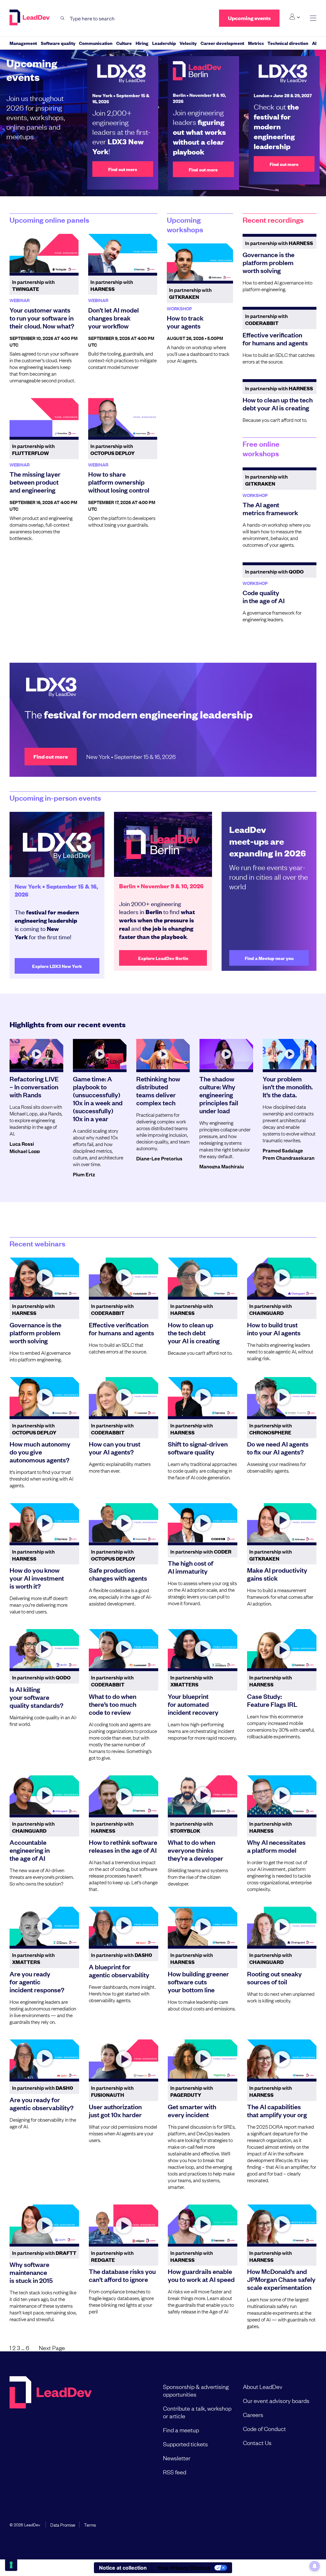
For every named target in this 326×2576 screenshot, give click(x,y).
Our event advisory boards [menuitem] (276, 2400)
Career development (222, 43)
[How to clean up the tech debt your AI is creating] (203, 1277)
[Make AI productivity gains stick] (282, 1523)
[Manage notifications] (315, 2566)
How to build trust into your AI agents (274, 1328)
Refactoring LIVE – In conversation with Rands (34, 1086)
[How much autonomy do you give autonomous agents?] (44, 1397)
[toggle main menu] (313, 18)
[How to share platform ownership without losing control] (123, 417)
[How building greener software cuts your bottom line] (203, 1926)
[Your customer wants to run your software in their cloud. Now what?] (44, 253)
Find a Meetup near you (269, 958)
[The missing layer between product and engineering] (44, 417)
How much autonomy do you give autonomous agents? (40, 1452)
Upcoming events (249, 18)
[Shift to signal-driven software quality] (203, 1397)
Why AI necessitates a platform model (276, 1846)
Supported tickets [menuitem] (185, 2444)
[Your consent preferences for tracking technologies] (11, 2565)
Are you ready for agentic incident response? (37, 1981)
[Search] (63, 18)
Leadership (164, 43)
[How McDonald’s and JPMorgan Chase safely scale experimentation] (282, 2224)
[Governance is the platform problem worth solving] (44, 1277)
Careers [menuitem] (253, 2414)
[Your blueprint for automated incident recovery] (203, 1649)
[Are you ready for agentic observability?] (44, 2059)
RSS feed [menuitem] (175, 2472)
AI (314, 43)
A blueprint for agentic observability (119, 1970)
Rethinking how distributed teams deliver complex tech (158, 1090)
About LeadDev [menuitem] (263, 2386)
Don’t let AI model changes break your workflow (113, 318)
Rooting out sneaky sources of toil (274, 1977)
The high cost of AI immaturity (191, 1567)
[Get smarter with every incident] (203, 2059)
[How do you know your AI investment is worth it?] (44, 1523)
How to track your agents (185, 322)
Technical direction (288, 43)
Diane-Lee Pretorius (159, 1158)
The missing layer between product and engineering (35, 482)
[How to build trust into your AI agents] (282, 1277)
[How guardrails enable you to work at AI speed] (203, 2224)
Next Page (52, 2348)
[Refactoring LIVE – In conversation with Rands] (36, 1054)
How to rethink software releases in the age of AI (123, 1846)
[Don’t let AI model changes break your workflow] (123, 253)
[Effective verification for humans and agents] (124, 1277)
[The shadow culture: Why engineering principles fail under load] (226, 1054)
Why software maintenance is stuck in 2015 (31, 2272)
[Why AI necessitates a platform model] (282, 1795)
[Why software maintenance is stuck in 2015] (44, 2224)
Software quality (58, 43)
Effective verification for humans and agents (275, 339)
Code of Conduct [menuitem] (264, 2428)
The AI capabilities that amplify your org (277, 2110)
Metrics (256, 43)
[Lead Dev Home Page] (51, 2429)
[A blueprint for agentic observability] (124, 1926)
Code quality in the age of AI (264, 596)
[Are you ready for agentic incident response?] (44, 1926)
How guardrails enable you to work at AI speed (201, 2275)
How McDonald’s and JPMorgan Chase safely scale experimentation (281, 2279)
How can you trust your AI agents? (115, 1448)
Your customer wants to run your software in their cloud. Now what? (42, 318)
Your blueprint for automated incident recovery (193, 1704)
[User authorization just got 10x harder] (124, 2059)
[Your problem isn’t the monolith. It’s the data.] (290, 1054)
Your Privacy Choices (184, 2568)
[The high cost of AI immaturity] (203, 1523)
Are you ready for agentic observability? (42, 2103)
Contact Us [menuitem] (257, 2443)
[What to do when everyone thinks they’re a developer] (203, 1795)
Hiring (142, 43)
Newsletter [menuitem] (177, 2458)
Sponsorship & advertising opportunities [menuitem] (196, 2390)
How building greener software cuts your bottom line (198, 1981)
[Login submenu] (295, 17)
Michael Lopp (25, 1151)
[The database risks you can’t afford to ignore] (124, 2224)
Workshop (179, 308)
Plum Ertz (84, 1174)
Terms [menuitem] (90, 2524)
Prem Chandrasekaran (289, 1158)
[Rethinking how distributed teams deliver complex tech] (163, 1054)
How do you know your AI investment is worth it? (37, 1578)
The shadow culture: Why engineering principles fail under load (219, 1094)
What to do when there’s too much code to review (113, 1704)
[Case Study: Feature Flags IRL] (282, 1649)
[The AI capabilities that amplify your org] (282, 2059)
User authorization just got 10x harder (115, 2110)
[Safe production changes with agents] (124, 1523)
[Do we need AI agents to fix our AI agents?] (282, 1397)
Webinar (20, 300)
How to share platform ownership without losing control (119, 482)
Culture (124, 43)
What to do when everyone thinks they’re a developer (195, 1850)
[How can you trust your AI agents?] (124, 1397)
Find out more (123, 169)
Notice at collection (123, 2568)
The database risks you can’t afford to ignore (122, 2275)
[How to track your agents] (200, 262)
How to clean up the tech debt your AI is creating (278, 404)
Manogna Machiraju (222, 1166)
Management (23, 43)
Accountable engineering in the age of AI (30, 1850)
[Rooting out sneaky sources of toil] (282, 1926)
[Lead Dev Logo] (30, 18)
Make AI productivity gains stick (277, 1574)
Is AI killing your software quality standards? (36, 1697)
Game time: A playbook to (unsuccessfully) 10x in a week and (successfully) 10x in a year (98, 1098)
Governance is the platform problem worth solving (269, 262)
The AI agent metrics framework (270, 508)
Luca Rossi (22, 1144)
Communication (96, 43)
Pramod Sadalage (283, 1150)
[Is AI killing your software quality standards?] (44, 1649)
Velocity (188, 43)
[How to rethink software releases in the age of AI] (124, 1795)
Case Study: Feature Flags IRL (272, 1700)
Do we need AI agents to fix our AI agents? (278, 1448)
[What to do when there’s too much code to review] (124, 1649)
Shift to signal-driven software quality (198, 1448)
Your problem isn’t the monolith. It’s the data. (288, 1086)
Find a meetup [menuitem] (181, 2430)
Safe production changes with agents (118, 1574)
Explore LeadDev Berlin (163, 958)
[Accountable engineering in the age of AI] (44, 1795)
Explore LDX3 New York (57, 966)
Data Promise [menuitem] (63, 2524)
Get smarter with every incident (192, 2110)
